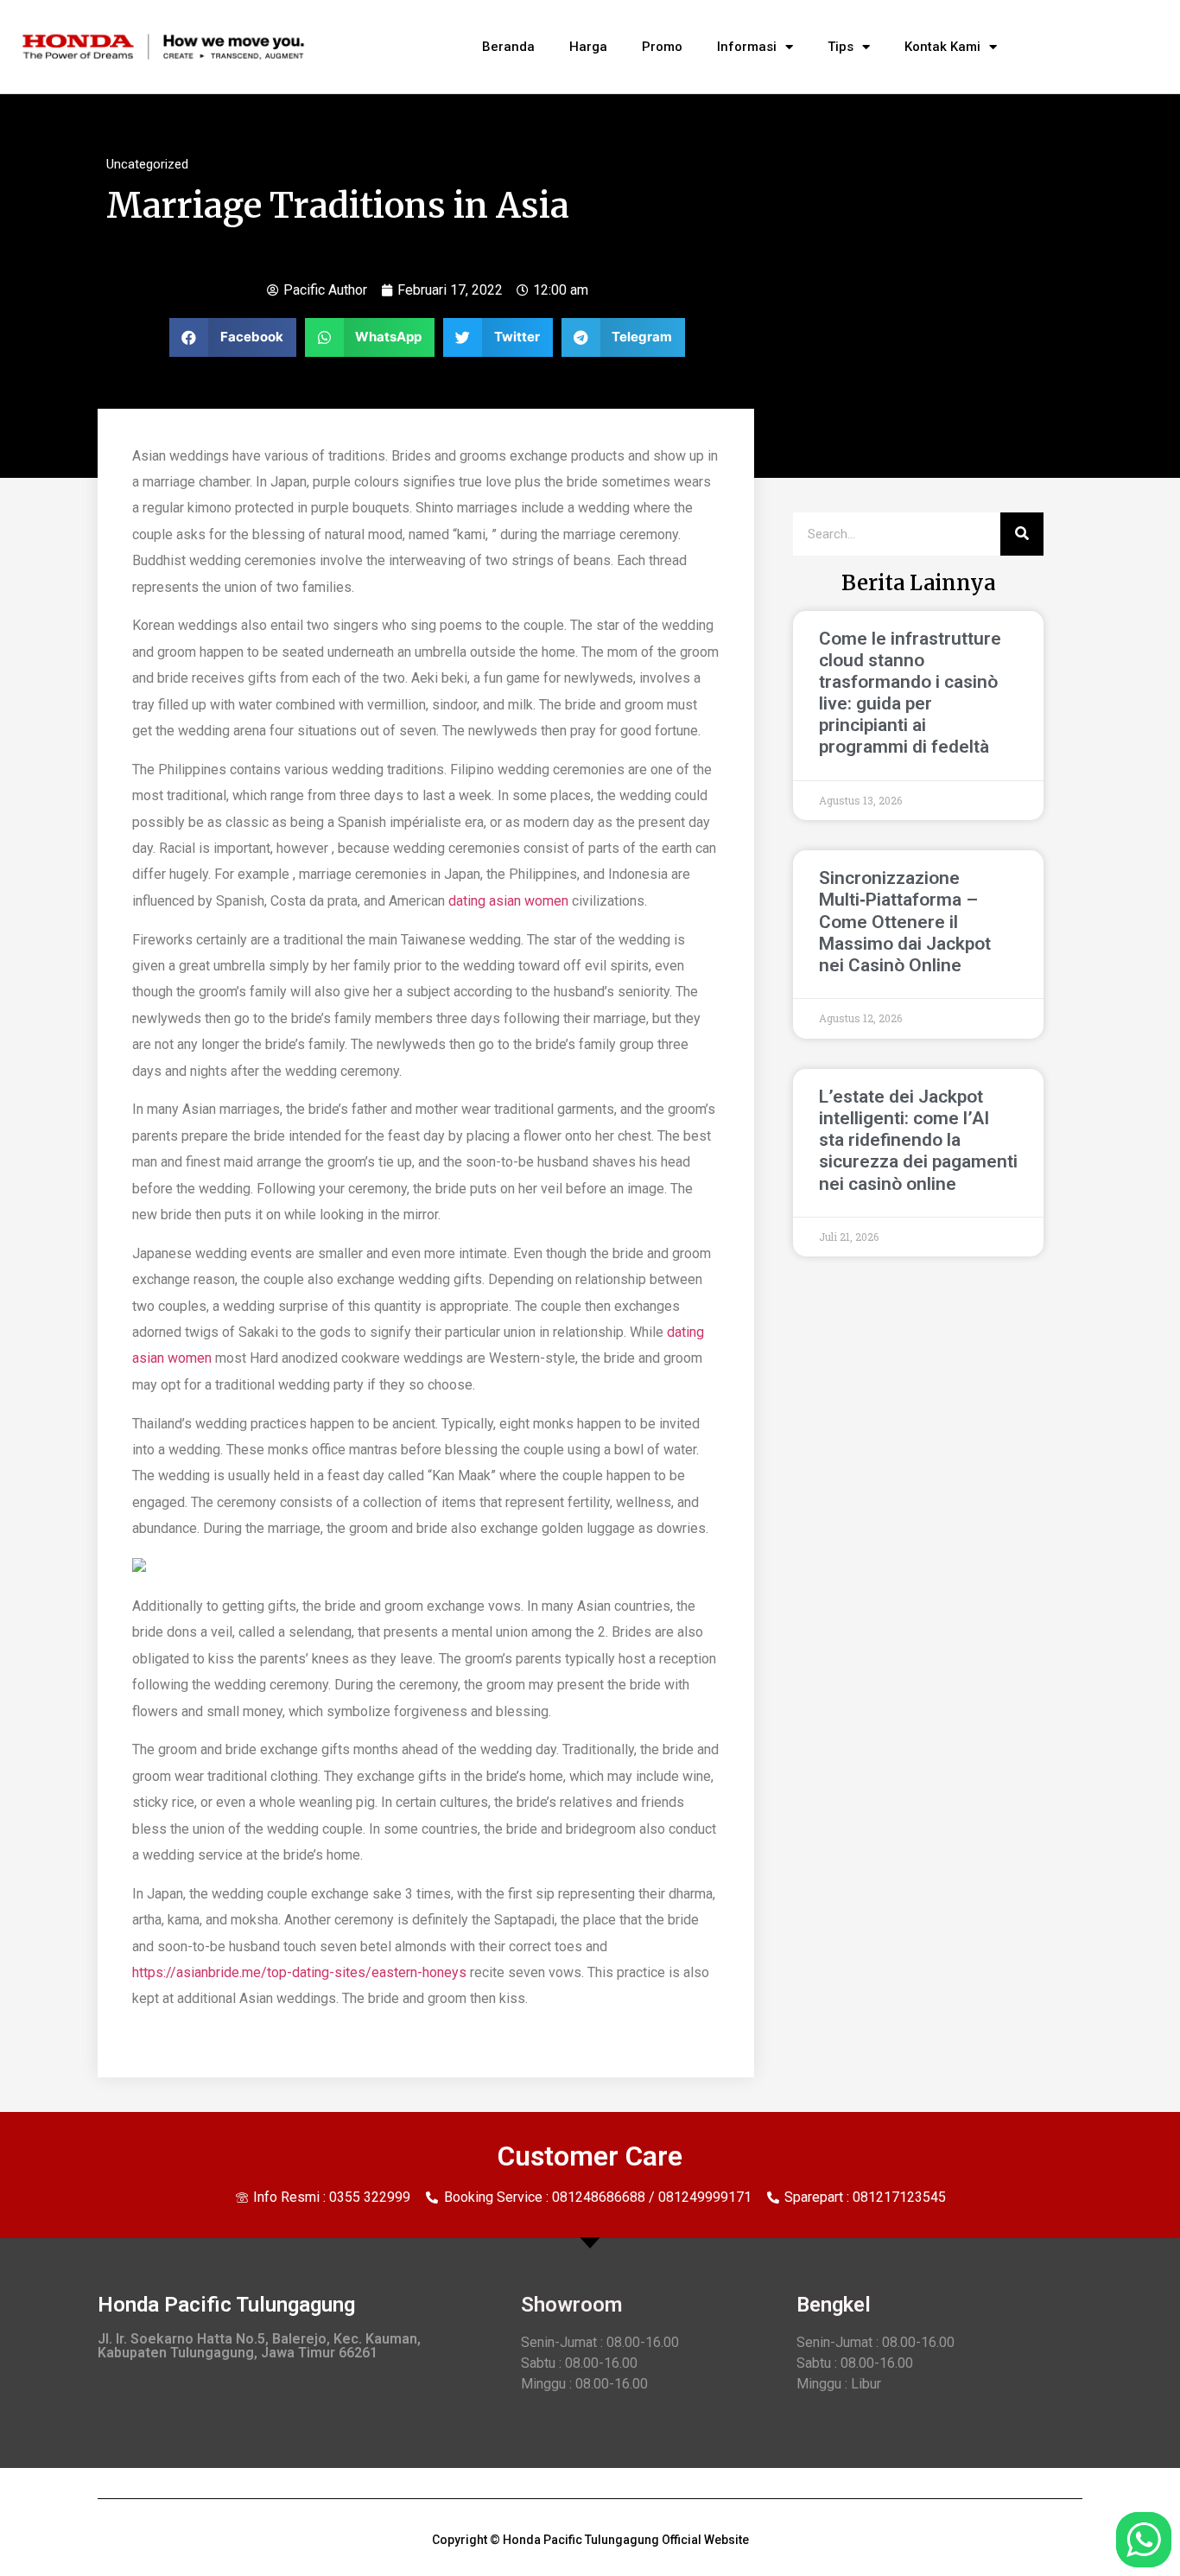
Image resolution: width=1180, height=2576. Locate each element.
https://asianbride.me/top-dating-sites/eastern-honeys (299, 1972)
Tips (841, 47)
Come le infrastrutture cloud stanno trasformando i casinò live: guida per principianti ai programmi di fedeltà (910, 693)
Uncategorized (147, 164)
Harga (588, 47)
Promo (662, 47)
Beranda (508, 47)
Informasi (747, 47)
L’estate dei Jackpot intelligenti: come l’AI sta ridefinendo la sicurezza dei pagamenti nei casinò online (918, 1140)
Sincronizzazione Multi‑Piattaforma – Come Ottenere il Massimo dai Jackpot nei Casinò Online (905, 922)
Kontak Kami (942, 47)
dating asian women (508, 901)
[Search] (1022, 534)
